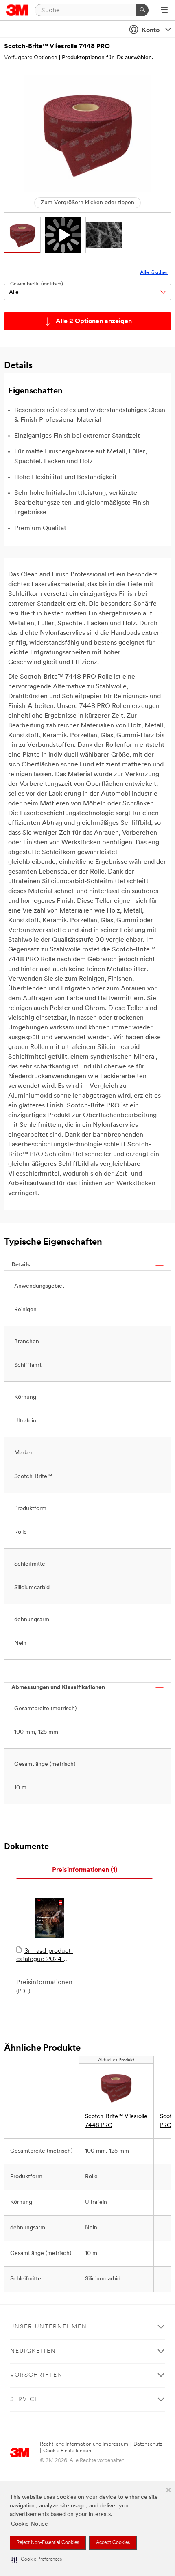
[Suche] (142, 10)
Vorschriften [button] (36, 2375)
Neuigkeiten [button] (33, 2351)
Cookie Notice (30, 2524)
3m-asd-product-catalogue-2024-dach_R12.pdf (45, 1956)
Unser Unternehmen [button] (49, 2327)
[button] (37, 2560)
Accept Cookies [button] (113, 2543)
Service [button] (24, 2400)
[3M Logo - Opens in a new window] (17, 10)
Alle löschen (154, 273)
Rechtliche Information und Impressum (84, 2444)
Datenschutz (148, 2444)
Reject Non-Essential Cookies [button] (48, 2543)
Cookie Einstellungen (67, 2451)
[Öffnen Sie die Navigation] (164, 11)
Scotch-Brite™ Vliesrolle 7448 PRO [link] (116, 2121)
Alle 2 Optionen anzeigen (94, 321)
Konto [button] (151, 30)
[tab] (84, 1870)
